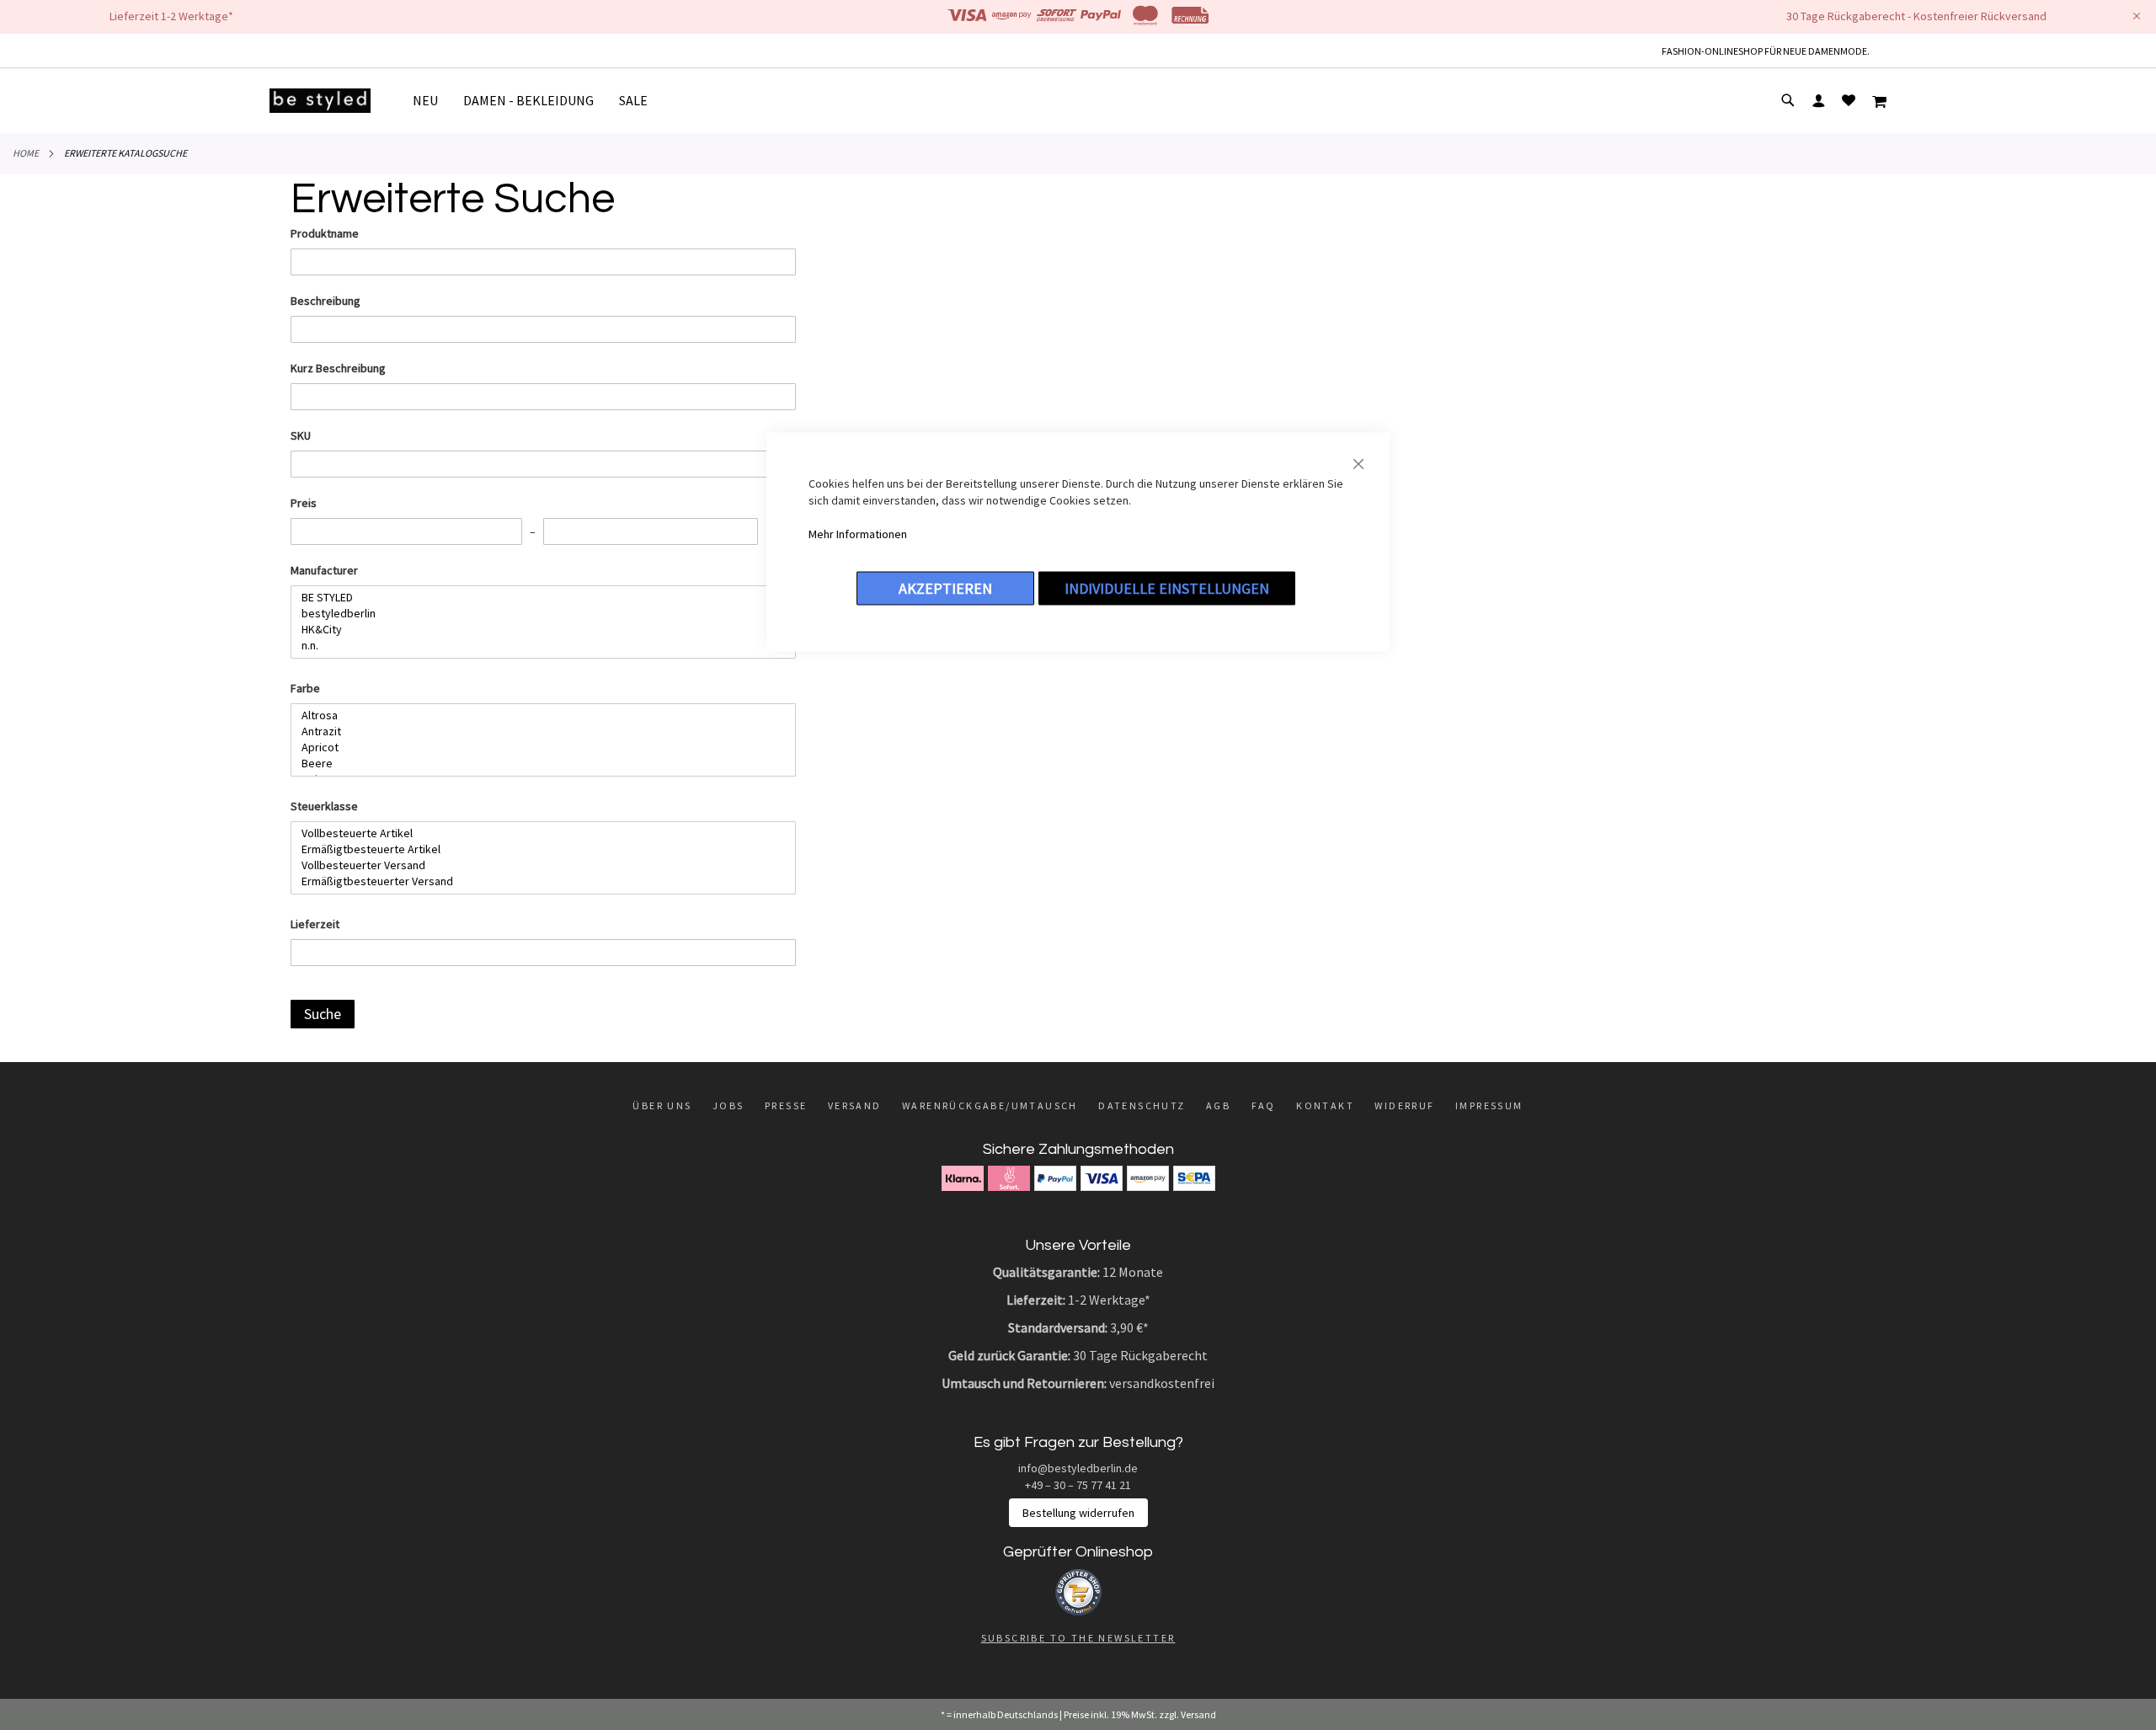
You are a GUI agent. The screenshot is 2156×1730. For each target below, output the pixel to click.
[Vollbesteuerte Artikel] (537, 833)
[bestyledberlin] (537, 614)
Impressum (1489, 1105)
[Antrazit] (537, 732)
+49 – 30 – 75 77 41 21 (1078, 1485)
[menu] (536, 101)
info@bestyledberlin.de (1078, 1468)
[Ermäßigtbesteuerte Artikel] (537, 849)
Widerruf (1404, 1105)
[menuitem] (432, 101)
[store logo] (320, 101)
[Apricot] (537, 748)
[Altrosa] (537, 715)
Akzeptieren (945, 588)
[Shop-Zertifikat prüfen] (1078, 1611)
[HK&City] (537, 630)
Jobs (728, 1105)
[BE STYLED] (537, 598)
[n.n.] (537, 646)
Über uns (662, 1105)
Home (26, 153)
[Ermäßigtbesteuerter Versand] (537, 881)
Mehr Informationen (858, 534)
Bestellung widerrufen (1078, 1513)
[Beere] (537, 764)
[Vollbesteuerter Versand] (537, 865)
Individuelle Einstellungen (1167, 588)
